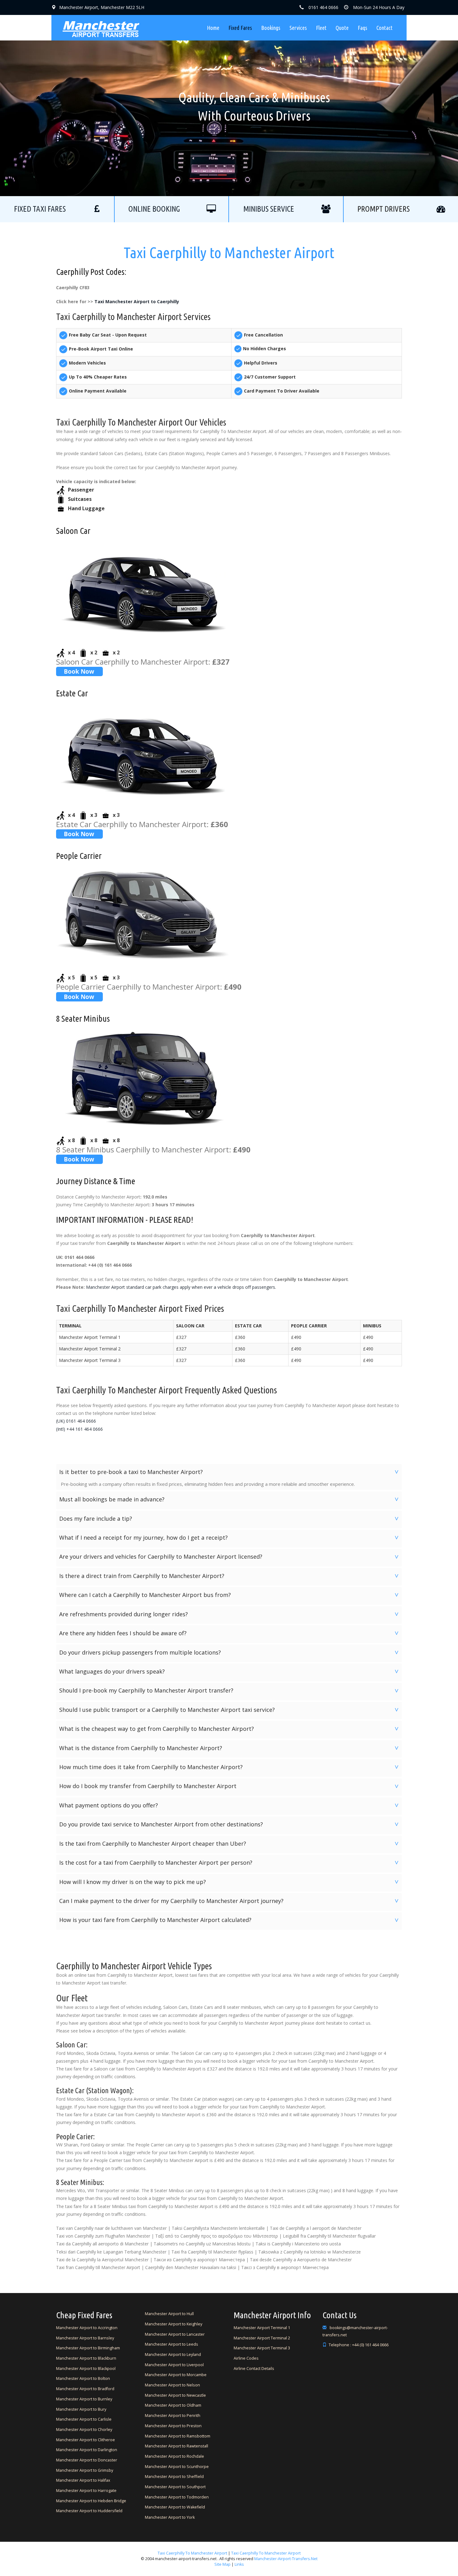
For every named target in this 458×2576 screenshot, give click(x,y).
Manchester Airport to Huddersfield (89, 2511)
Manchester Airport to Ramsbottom (178, 2436)
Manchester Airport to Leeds (172, 2344)
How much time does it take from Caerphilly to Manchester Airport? (230, 1767)
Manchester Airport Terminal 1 (262, 2328)
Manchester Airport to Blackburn (86, 2358)
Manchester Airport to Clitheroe (86, 2440)
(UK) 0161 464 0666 (76, 1421)
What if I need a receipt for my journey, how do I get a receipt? (230, 1538)
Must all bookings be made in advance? (230, 1499)
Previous (111, 98)
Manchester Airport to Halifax (83, 2480)
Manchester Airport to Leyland (173, 2355)
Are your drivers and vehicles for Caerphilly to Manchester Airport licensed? (230, 1556)
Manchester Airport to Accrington (87, 2328)
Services (298, 28)
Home (213, 28)
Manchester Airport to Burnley (84, 2399)
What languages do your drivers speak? (230, 1671)
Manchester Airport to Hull (169, 2314)
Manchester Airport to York (170, 2517)
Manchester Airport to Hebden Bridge (91, 2501)
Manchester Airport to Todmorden (177, 2497)
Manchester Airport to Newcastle (175, 2395)
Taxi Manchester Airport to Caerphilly (137, 301)
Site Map (222, 2564)
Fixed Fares (240, 28)
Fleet (321, 28)
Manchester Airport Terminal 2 (262, 2338)
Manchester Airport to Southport (175, 2487)
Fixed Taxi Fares (40, 209)
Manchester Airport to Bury (81, 2409)
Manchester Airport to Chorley (84, 2430)
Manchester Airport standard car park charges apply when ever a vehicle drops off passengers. (181, 1287)
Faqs (363, 28)
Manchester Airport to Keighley (174, 2324)
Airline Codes (246, 2358)
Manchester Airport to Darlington (87, 2450)
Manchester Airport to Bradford (85, 2389)
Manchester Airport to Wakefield (175, 2507)
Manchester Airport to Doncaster (87, 2460)
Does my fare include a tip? (230, 1519)
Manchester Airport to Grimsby (85, 2470)
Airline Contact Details (254, 2369)
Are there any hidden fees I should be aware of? (230, 1633)
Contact (384, 28)
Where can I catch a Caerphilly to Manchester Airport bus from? (230, 1595)
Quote (342, 28)
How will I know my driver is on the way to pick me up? (230, 1882)
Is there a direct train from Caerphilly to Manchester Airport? (230, 1576)
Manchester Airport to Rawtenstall (177, 2446)
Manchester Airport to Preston (173, 2426)
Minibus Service (269, 209)
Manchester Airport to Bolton (83, 2378)
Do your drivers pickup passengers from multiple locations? (230, 1652)
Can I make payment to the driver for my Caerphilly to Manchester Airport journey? (230, 1901)
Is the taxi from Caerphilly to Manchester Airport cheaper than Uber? (230, 1844)
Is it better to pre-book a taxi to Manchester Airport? (230, 1472)
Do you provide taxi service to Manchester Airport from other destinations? (230, 1824)
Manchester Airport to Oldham (173, 2405)
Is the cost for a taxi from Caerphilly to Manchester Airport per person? (230, 1863)
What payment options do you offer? (230, 1805)
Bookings (271, 28)
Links (239, 2564)
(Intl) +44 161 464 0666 (79, 1429)
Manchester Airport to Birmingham (88, 2348)
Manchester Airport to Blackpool (86, 2369)
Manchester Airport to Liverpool (174, 2365)
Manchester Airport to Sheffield (174, 2477)
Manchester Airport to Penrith (173, 2416)
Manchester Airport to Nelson (172, 2385)
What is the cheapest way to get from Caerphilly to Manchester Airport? (230, 1729)
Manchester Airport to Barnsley (85, 2338)
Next (347, 98)
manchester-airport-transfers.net (286, 2559)
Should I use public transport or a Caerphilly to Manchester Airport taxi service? (230, 1710)
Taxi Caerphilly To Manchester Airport (192, 2553)
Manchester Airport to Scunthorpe (177, 2467)
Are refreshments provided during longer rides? (230, 1614)
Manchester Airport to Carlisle (84, 2419)
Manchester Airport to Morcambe (176, 2375)
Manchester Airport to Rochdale (174, 2456)
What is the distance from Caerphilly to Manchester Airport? (230, 1748)
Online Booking (154, 209)
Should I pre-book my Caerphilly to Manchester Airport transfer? (230, 1690)
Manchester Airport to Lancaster (175, 2334)
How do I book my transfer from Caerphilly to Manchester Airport (230, 1786)
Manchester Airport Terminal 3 (262, 2348)
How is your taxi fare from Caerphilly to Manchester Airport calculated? (230, 1920)
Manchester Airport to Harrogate (86, 2491)
